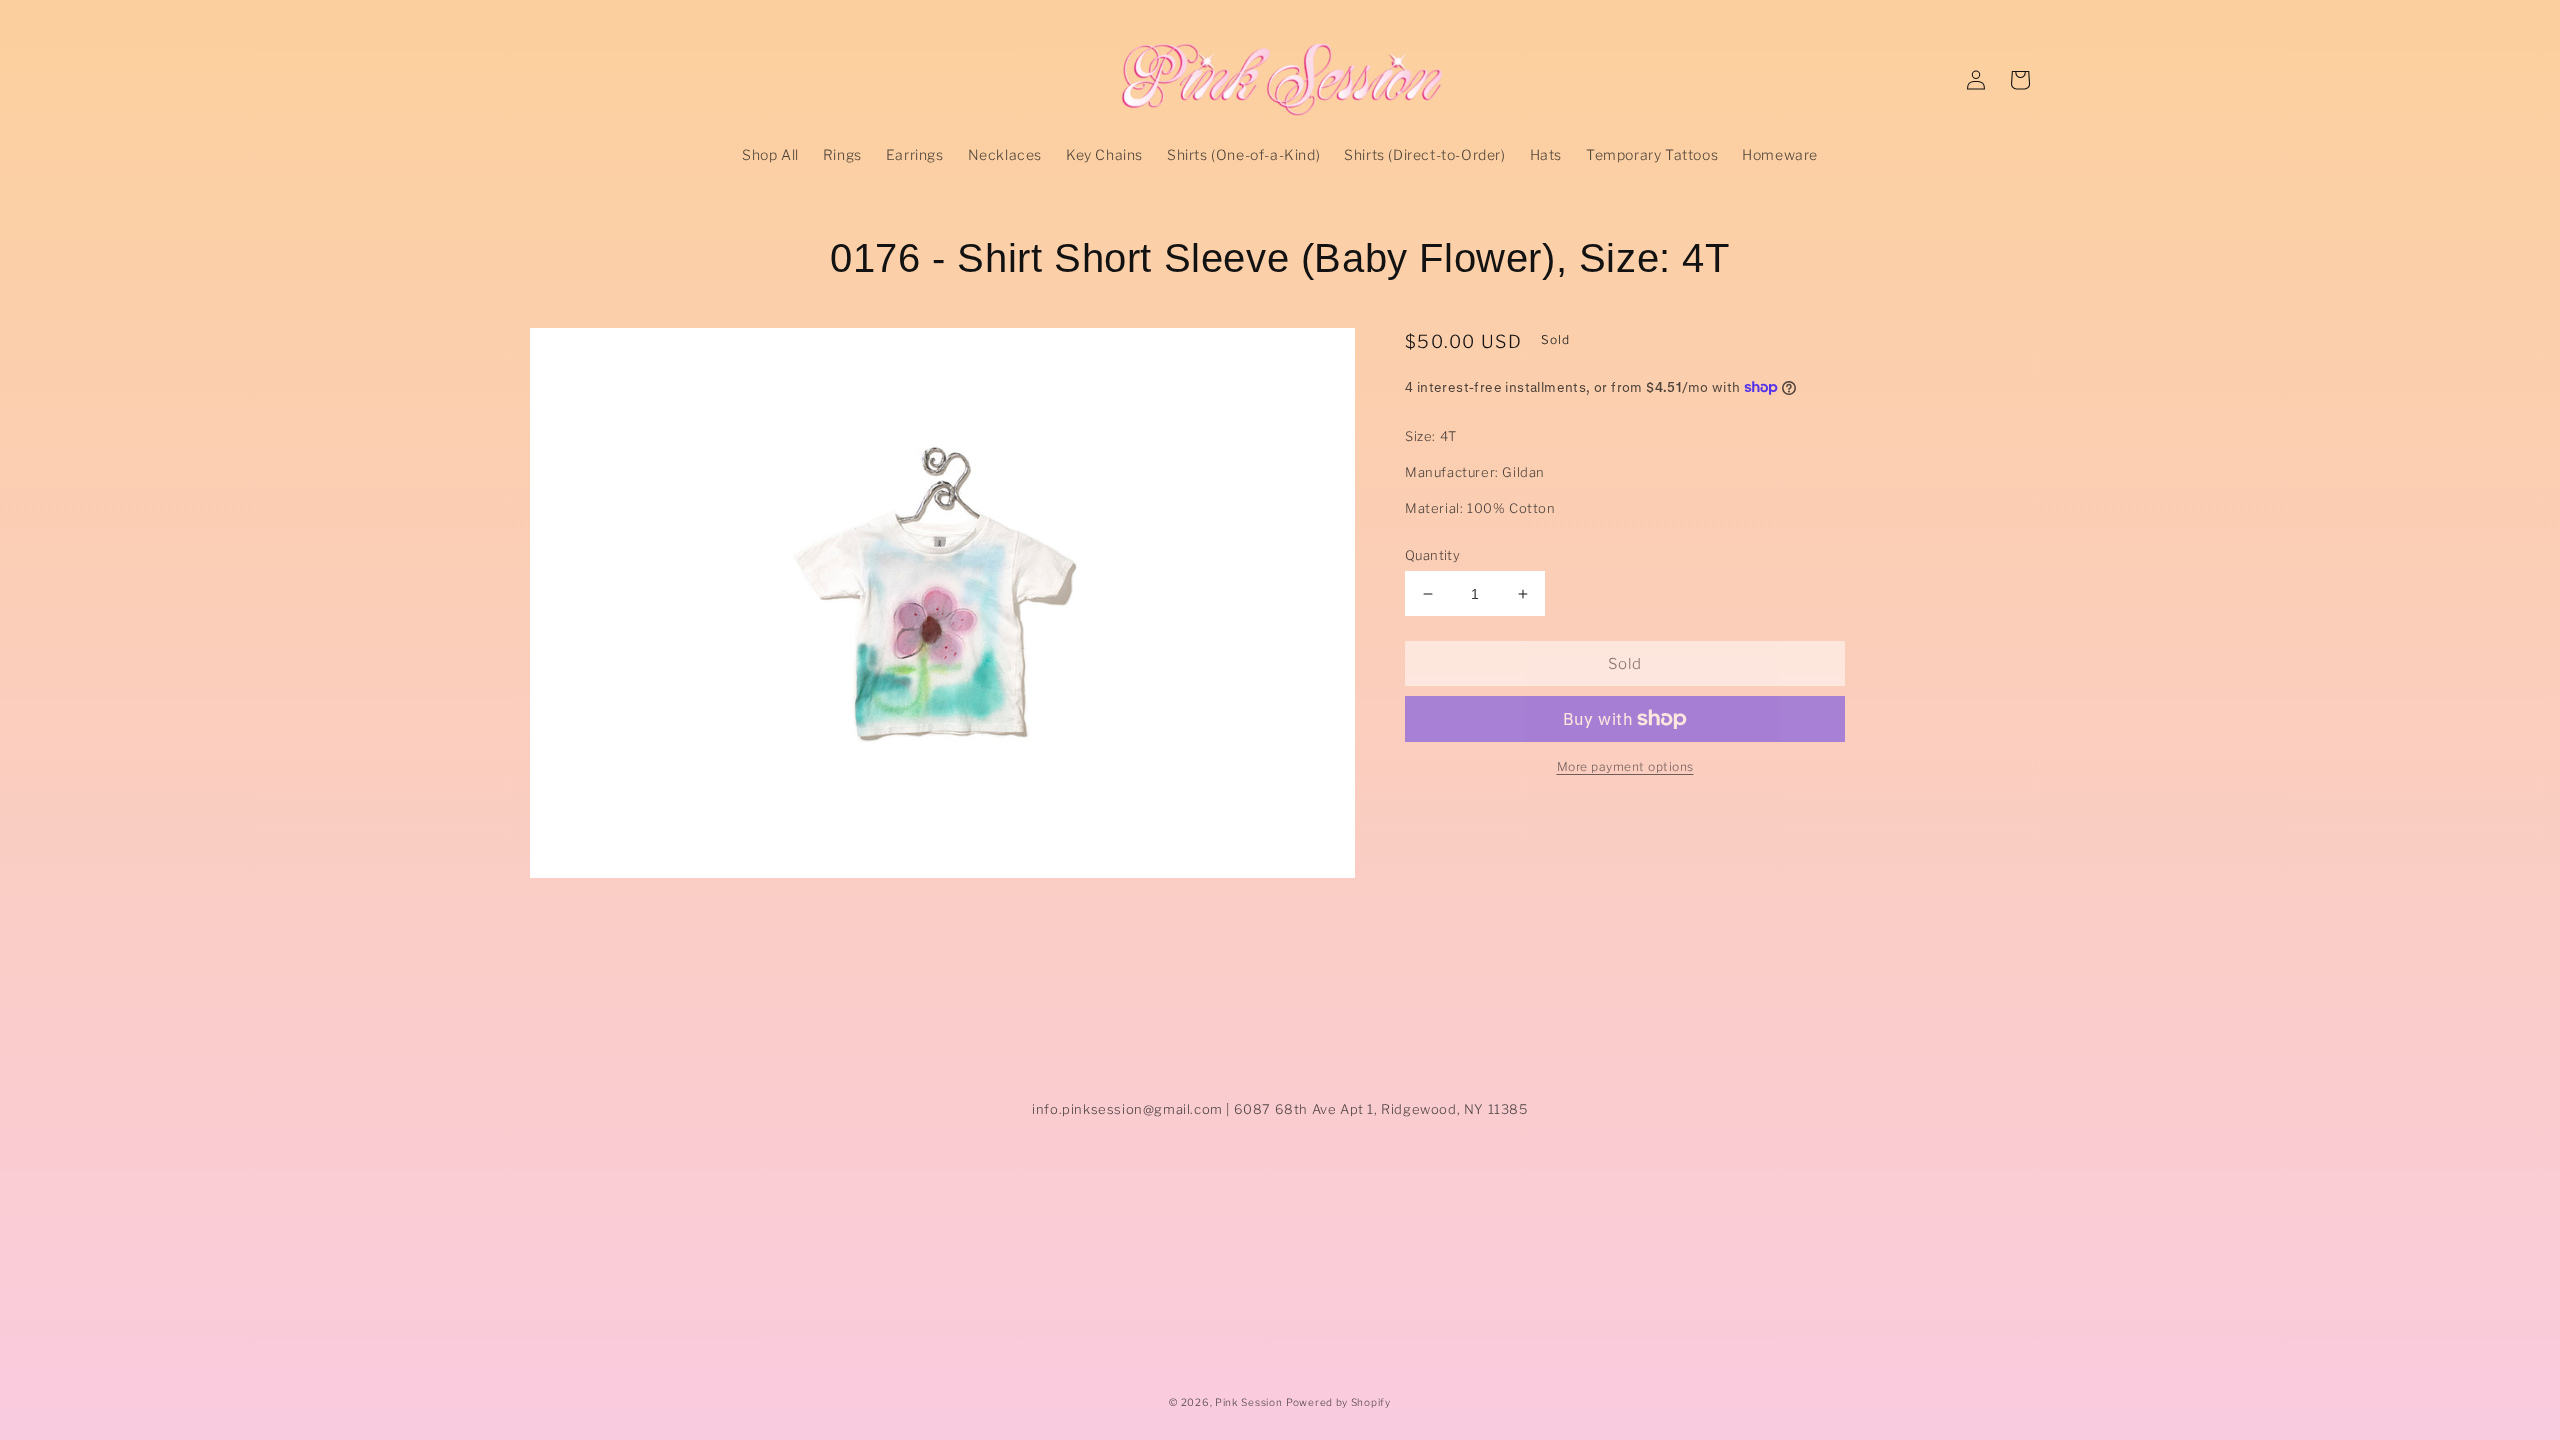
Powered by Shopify (1338, 1402)
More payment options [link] (1625, 766)
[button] (2020, 80)
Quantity (1432, 555)
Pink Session (1248, 1402)
